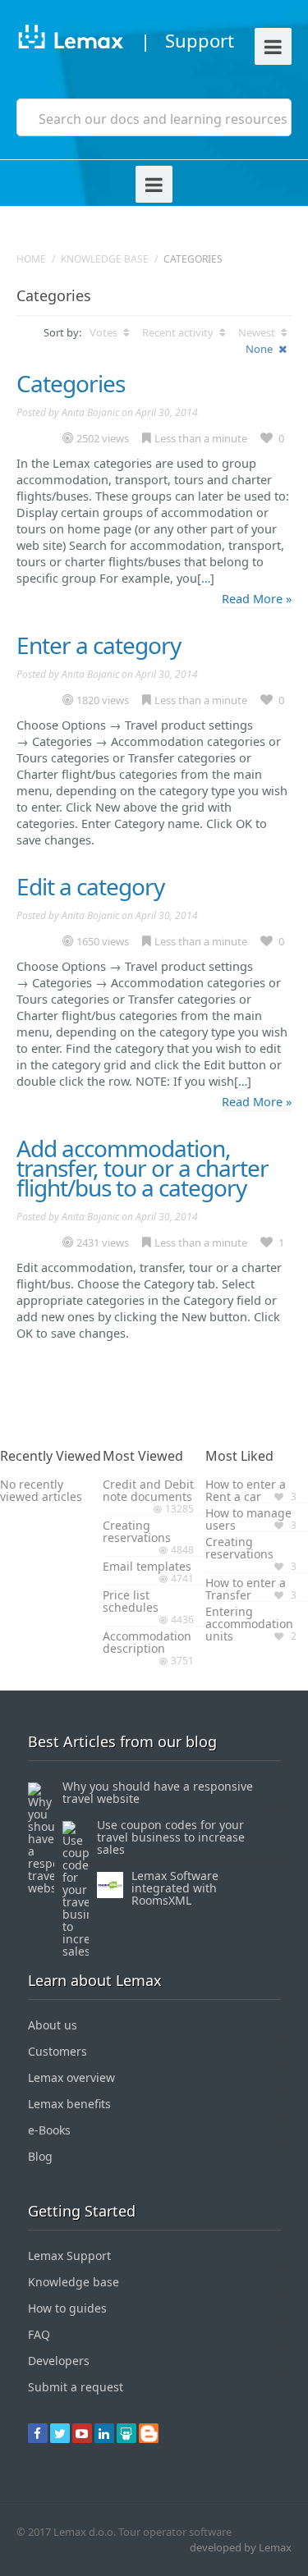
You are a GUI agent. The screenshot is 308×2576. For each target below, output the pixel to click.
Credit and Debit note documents (148, 1490)
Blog (40, 2156)
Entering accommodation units (249, 1624)
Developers (59, 2361)
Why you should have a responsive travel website (158, 1792)
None (260, 349)
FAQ (39, 2334)
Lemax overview (71, 2077)
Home (31, 259)
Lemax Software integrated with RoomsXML (175, 1888)
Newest (258, 332)
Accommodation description (147, 1642)
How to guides (67, 2308)
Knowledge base (105, 259)
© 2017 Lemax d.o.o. (66, 2532)
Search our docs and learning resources (163, 119)
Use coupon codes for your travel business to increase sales (171, 1837)
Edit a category (90, 886)
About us (53, 2025)
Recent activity (179, 332)
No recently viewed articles (41, 1490)
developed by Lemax (241, 2547)
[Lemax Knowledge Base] (70, 40)
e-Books (49, 2130)
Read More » (257, 598)
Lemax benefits (69, 2104)
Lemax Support (69, 2256)
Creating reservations (137, 1531)
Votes (105, 332)
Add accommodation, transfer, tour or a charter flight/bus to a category (143, 1168)
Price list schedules (131, 1601)
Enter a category (99, 645)
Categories (71, 383)
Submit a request (76, 2387)
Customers (57, 2051)
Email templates (147, 1566)
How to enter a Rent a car (246, 1490)
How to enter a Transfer (246, 1589)
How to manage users (248, 1519)
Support (200, 40)
